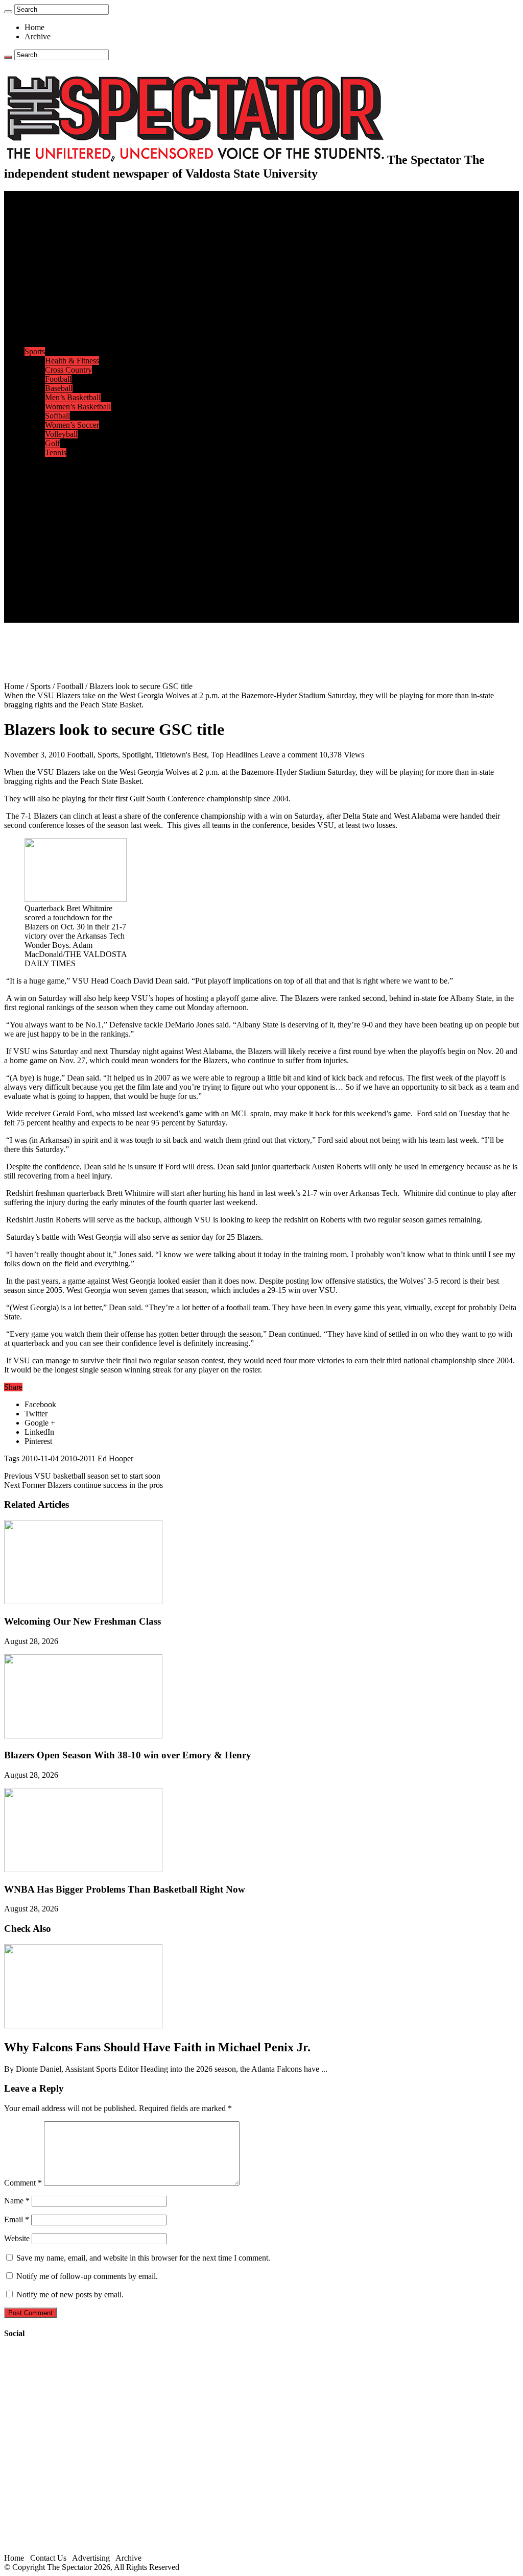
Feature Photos (69, 535)
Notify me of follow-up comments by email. (87, 2276)
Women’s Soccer (72, 425)
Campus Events (70, 305)
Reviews (59, 480)
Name (17, 2201)
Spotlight (137, 755)
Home (34, 27)
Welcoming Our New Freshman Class (82, 1621)
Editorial (59, 260)
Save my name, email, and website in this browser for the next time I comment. (143, 2258)
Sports (35, 351)
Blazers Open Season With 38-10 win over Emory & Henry (128, 1755)
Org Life (59, 333)
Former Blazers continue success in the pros (84, 1485)
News (34, 214)
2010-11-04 (40, 1458)
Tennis (56, 452)
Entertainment (47, 462)
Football (58, 379)
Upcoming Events (54, 563)
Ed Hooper (115, 1458)
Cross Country (68, 370)
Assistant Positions (75, 599)
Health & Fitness (72, 361)
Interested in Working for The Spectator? (111, 609)
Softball (57, 416)
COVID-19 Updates (78, 241)
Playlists (58, 517)
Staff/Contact (46, 572)
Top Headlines (234, 755)
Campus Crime (69, 223)
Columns (60, 278)
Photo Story (64, 544)
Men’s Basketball (73, 397)
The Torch (41, 554)
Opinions (39, 250)
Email (17, 2219)
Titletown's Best (181, 755)
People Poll (63, 269)
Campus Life (45, 296)
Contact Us (63, 581)
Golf (52, 443)
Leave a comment (289, 755)
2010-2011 (78, 1458)
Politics (57, 232)
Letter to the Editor (75, 287)
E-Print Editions (50, 204)
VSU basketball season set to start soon (82, 1476)
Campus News (69, 315)
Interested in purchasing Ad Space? (102, 618)
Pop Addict (63, 489)
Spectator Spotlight (76, 342)
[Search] (8, 12)
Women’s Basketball (78, 407)
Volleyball (61, 434)
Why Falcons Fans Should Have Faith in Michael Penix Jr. (157, 2047)
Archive (38, 36)
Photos (35, 526)
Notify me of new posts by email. (70, 2295)
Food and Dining (73, 324)
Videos (56, 508)
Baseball (59, 388)
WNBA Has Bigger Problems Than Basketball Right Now (125, 1889)
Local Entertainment (78, 498)
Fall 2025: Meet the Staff (85, 590)
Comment (23, 2183)
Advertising (91, 2558)
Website (17, 2238)
